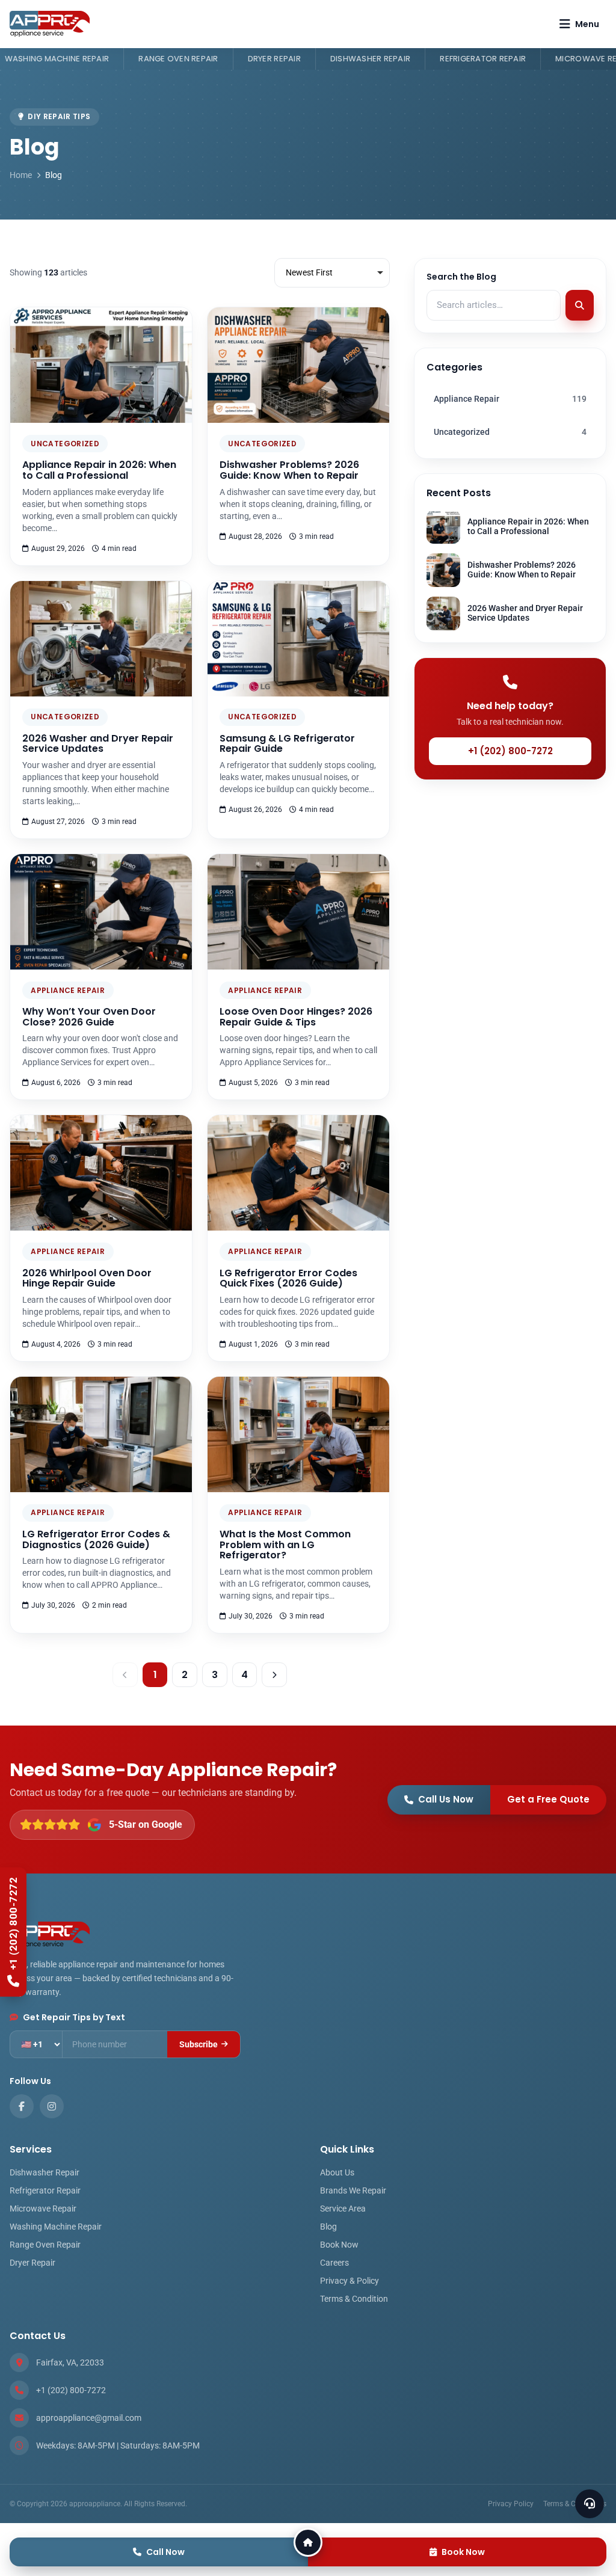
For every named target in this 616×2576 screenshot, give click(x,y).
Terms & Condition (354, 2299)
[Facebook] (22, 2106)
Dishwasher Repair (246, 59)
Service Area (343, 2209)
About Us (337, 2172)
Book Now (339, 2245)
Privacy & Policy (350, 2281)
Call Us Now (446, 1799)
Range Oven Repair (54, 59)
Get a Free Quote (548, 1799)
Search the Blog (461, 277)
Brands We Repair (353, 2190)
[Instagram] (52, 2106)
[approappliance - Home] (50, 24)
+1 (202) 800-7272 (510, 751)
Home (21, 175)
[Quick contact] (590, 2504)
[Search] (580, 306)
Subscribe (199, 2044)
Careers (334, 2263)
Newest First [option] (309, 272)
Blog (328, 2227)
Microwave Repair (471, 59)
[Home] (308, 2542)
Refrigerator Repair (359, 59)
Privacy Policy (511, 2504)
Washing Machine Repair (56, 2227)
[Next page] (274, 1675)
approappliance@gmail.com (89, 2418)
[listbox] (332, 273)
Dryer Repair (150, 59)
